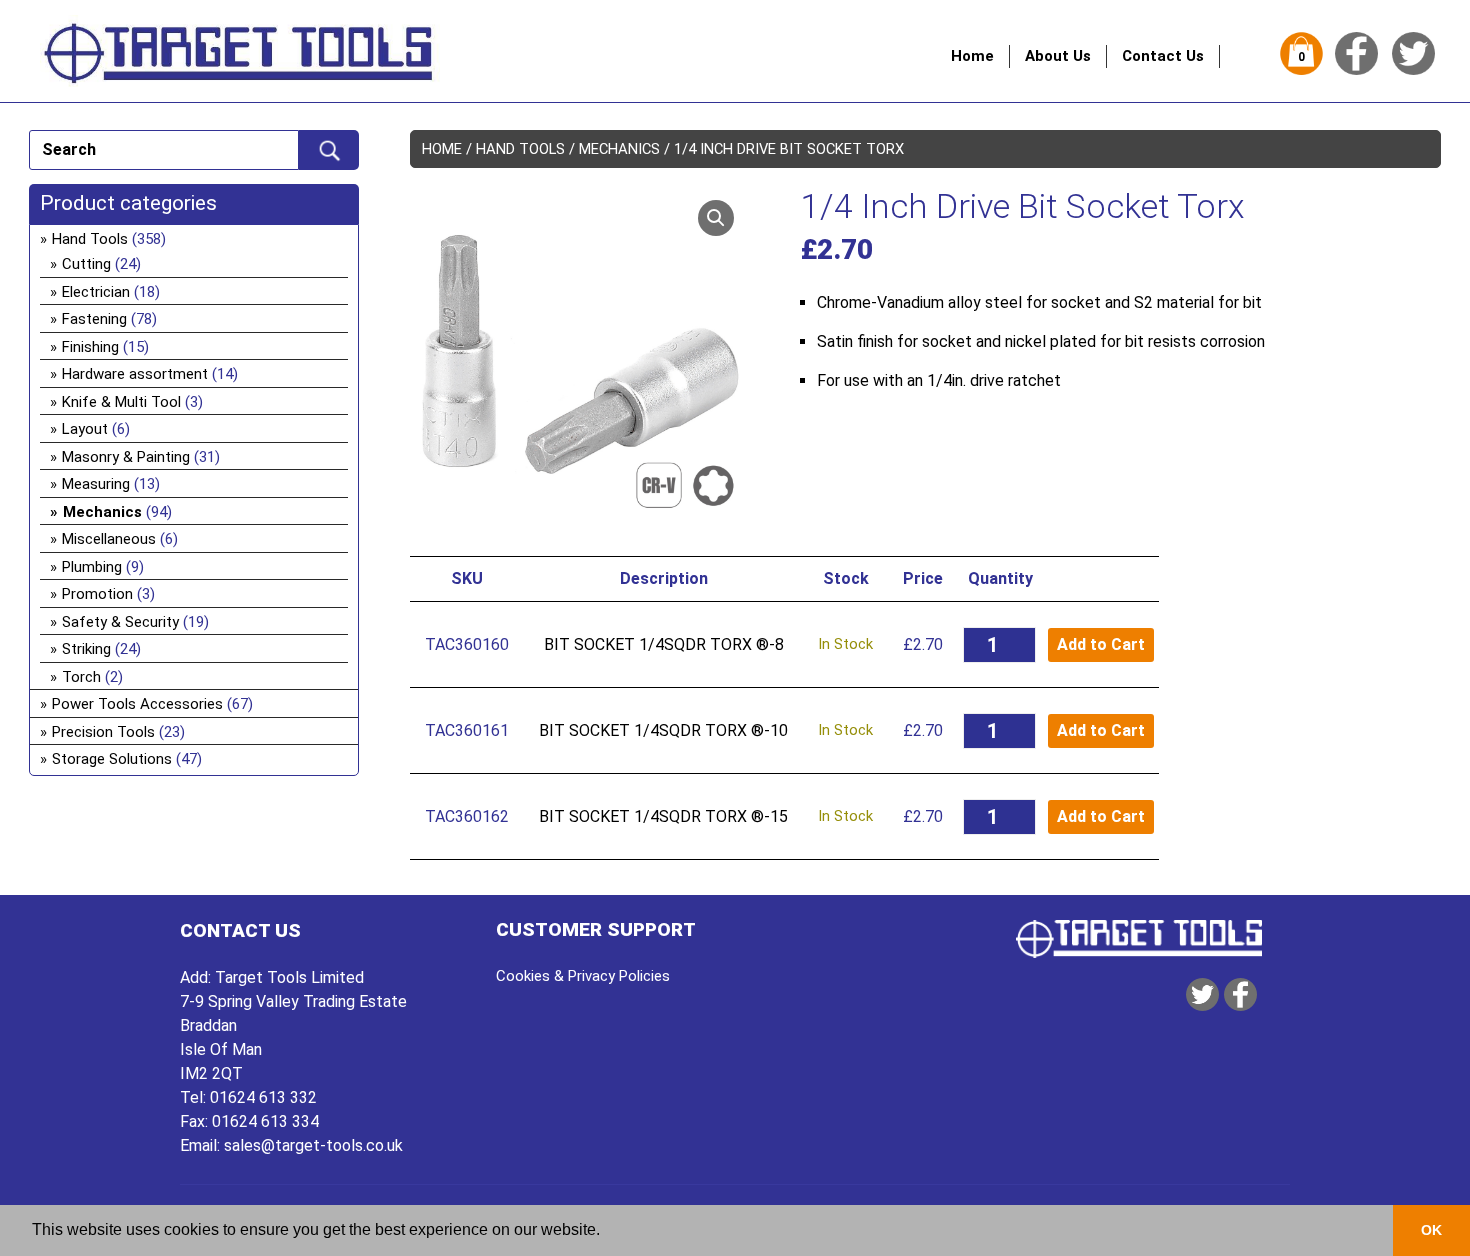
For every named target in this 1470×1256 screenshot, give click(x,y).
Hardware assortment (135, 374)
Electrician (96, 292)
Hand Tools (520, 149)
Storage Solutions (112, 759)
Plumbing (92, 567)
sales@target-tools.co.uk (313, 1145)
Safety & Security (120, 622)
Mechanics (619, 149)
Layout (85, 429)
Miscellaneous (109, 539)
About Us (1058, 56)
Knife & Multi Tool (121, 402)
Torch (81, 677)
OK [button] (1431, 1230)
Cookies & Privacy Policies (583, 976)
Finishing (90, 347)
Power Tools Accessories (137, 704)
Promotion (97, 594)
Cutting (86, 264)
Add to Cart (1101, 644)
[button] (716, 218)
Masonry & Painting (126, 457)
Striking (86, 649)
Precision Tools (103, 732)
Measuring (96, 484)
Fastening (94, 319)
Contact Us (1163, 56)
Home (972, 56)
